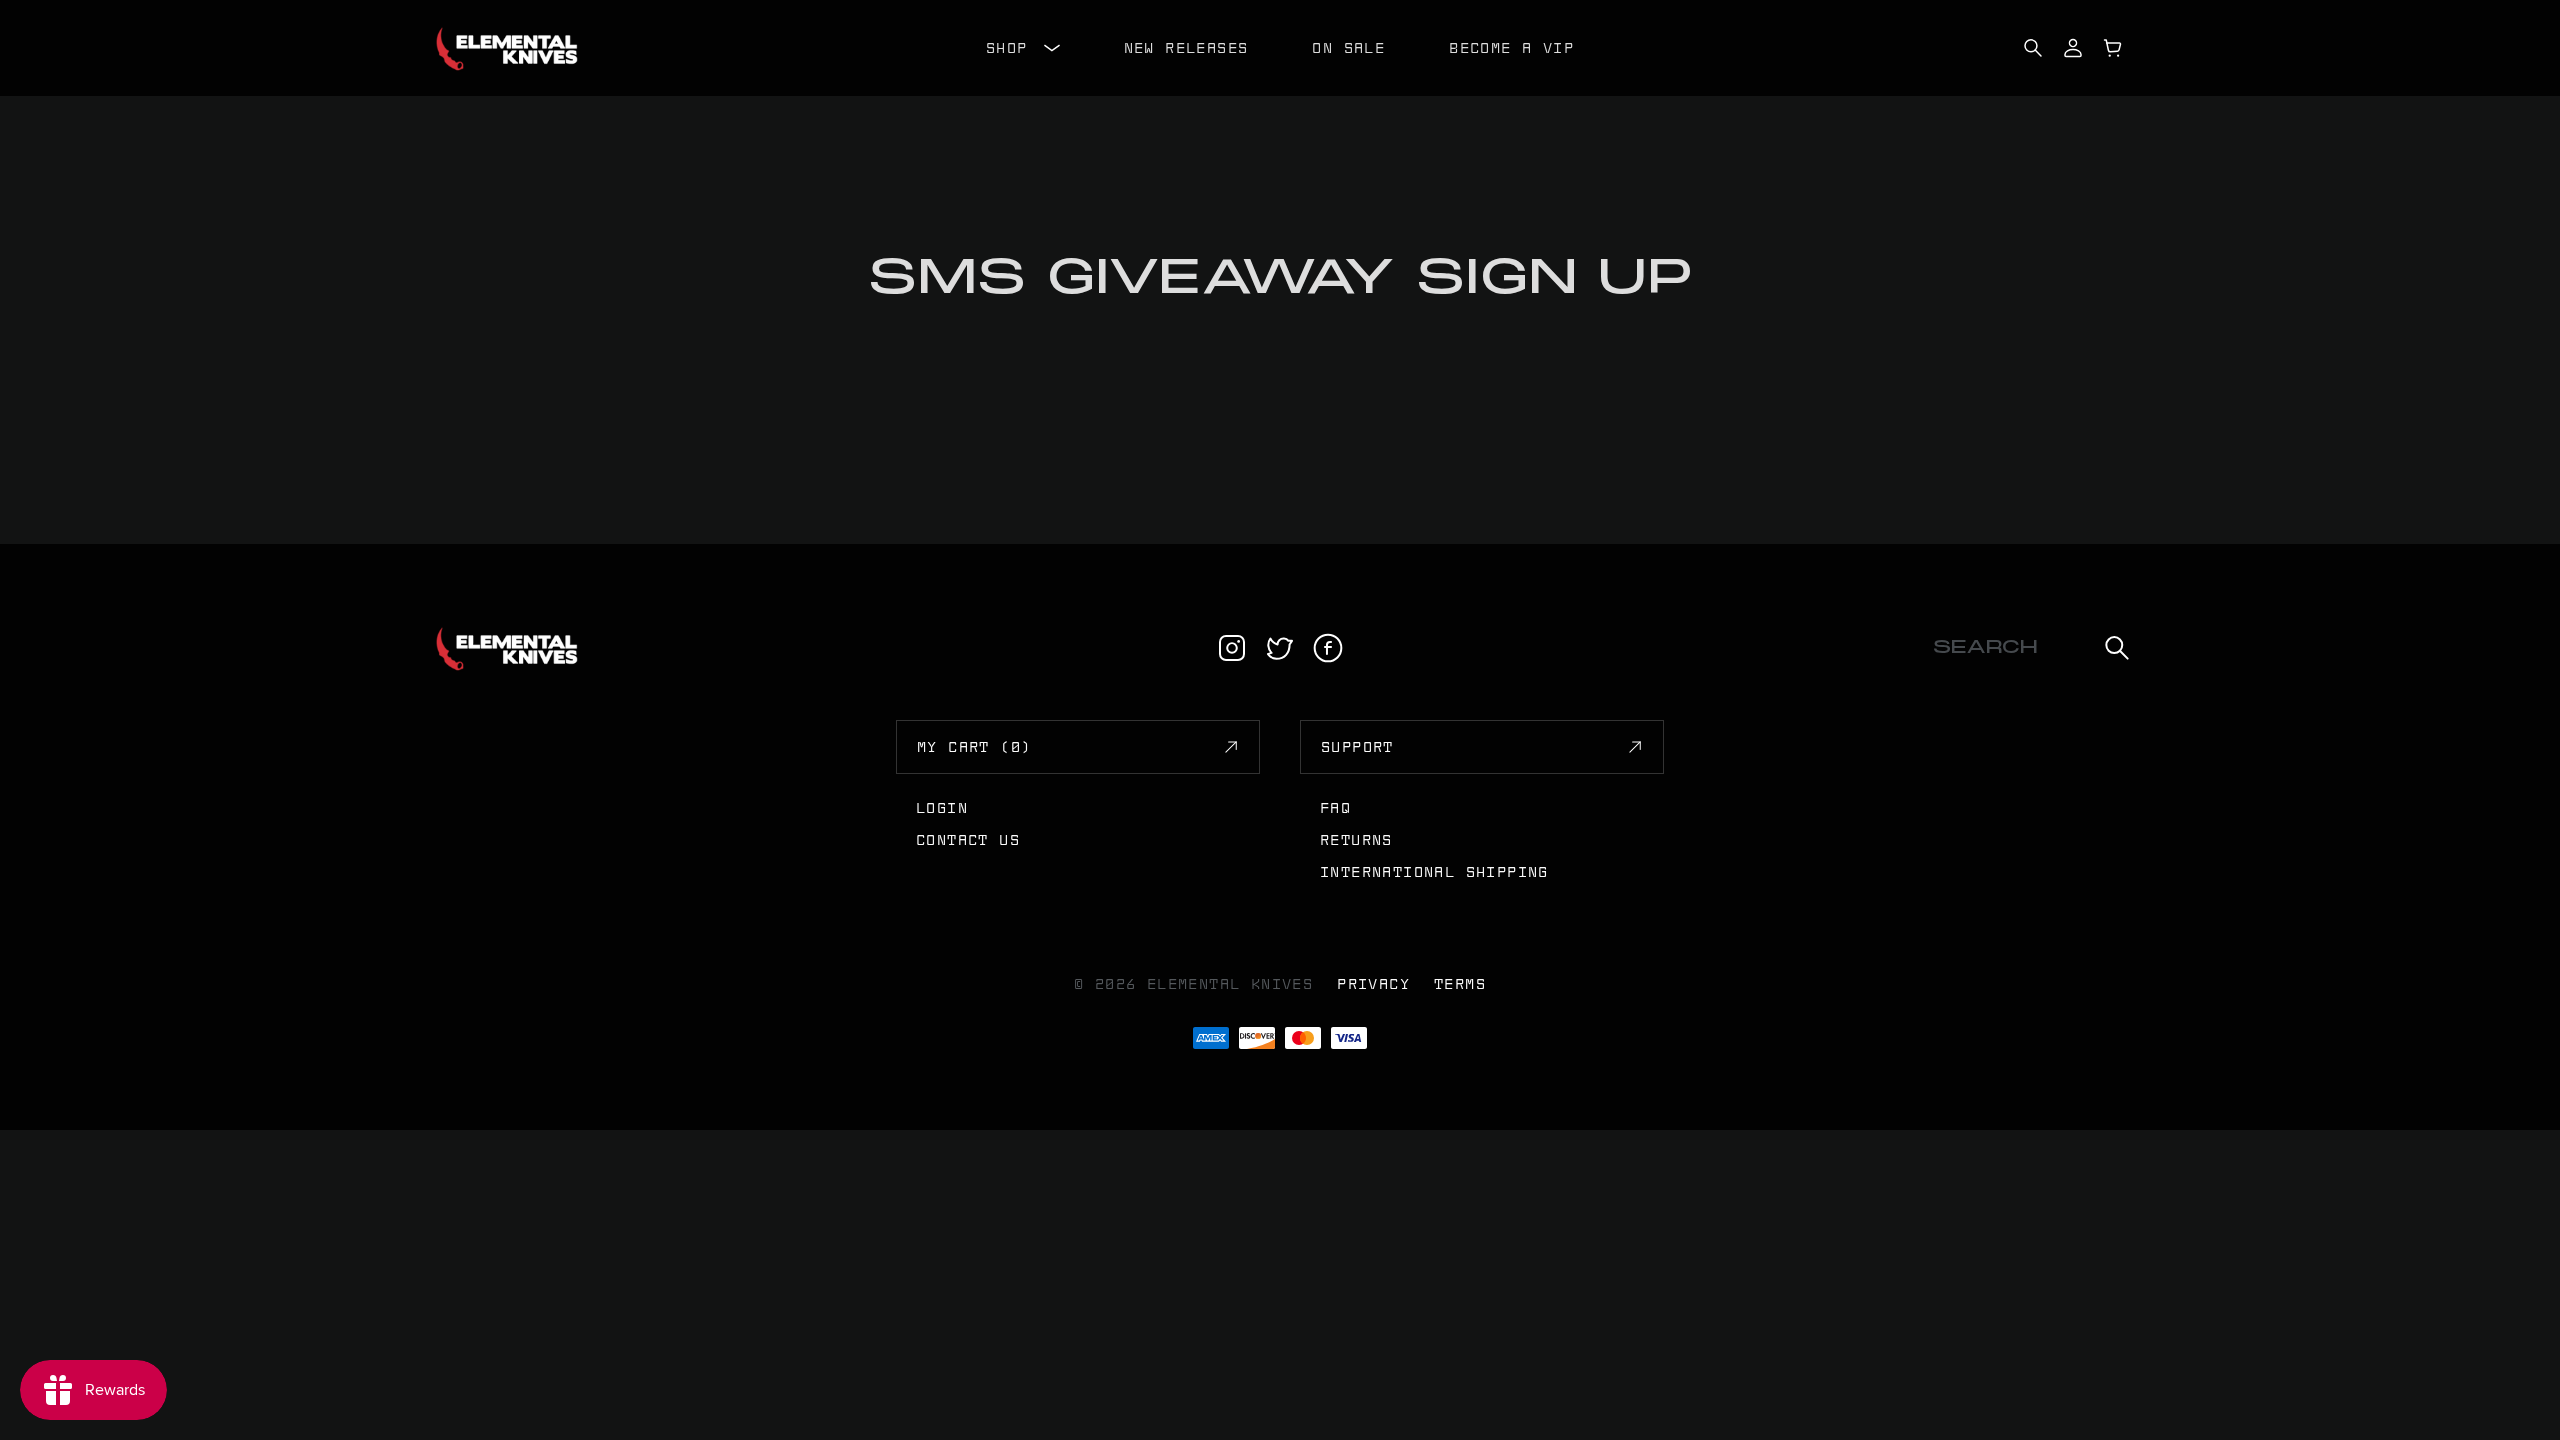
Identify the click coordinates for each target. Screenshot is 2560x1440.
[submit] (2117, 648)
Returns (1356, 840)
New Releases (1186, 48)
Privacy (1373, 984)
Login (942, 808)
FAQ (1335, 808)
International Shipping (1434, 872)
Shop (1007, 48)
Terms (1460, 984)
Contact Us (968, 840)
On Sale (1348, 48)
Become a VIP (1511, 48)
